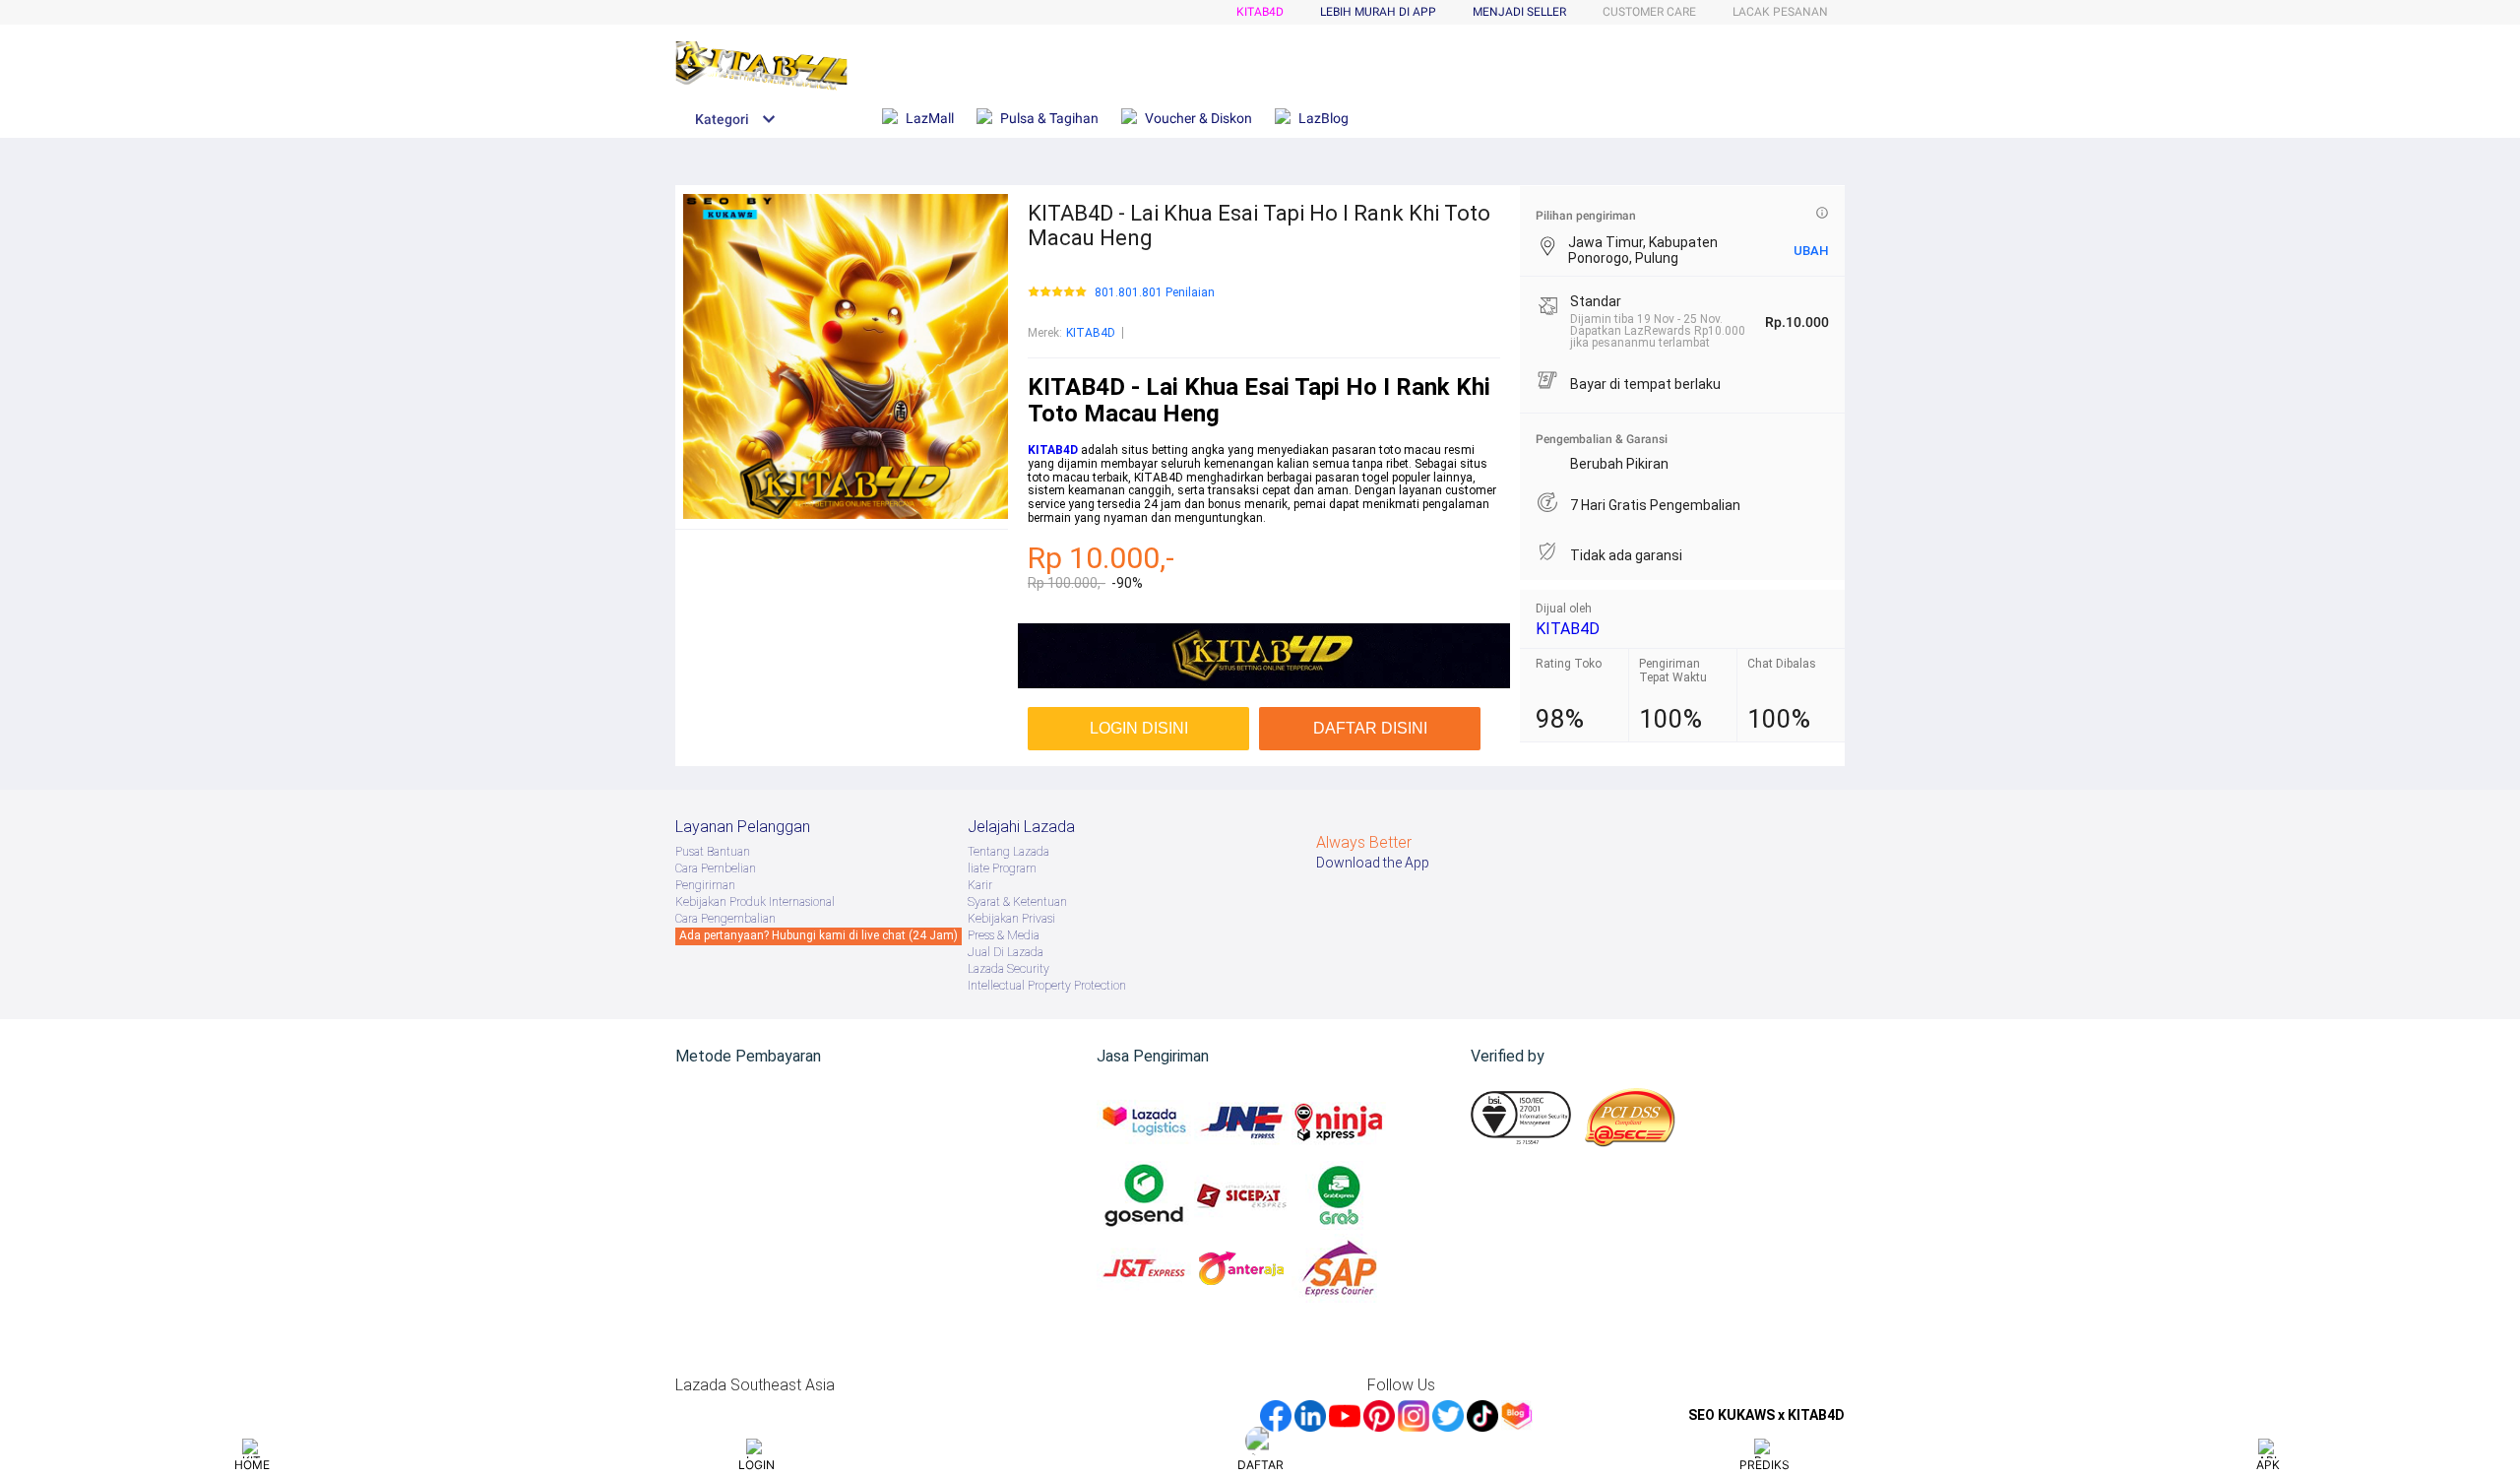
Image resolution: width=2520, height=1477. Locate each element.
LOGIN (756, 1465)
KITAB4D (1260, 12)
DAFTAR (1260, 1465)
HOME (252, 1465)
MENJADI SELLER (1519, 12)
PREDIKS (1764, 1465)
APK (2268, 1465)
